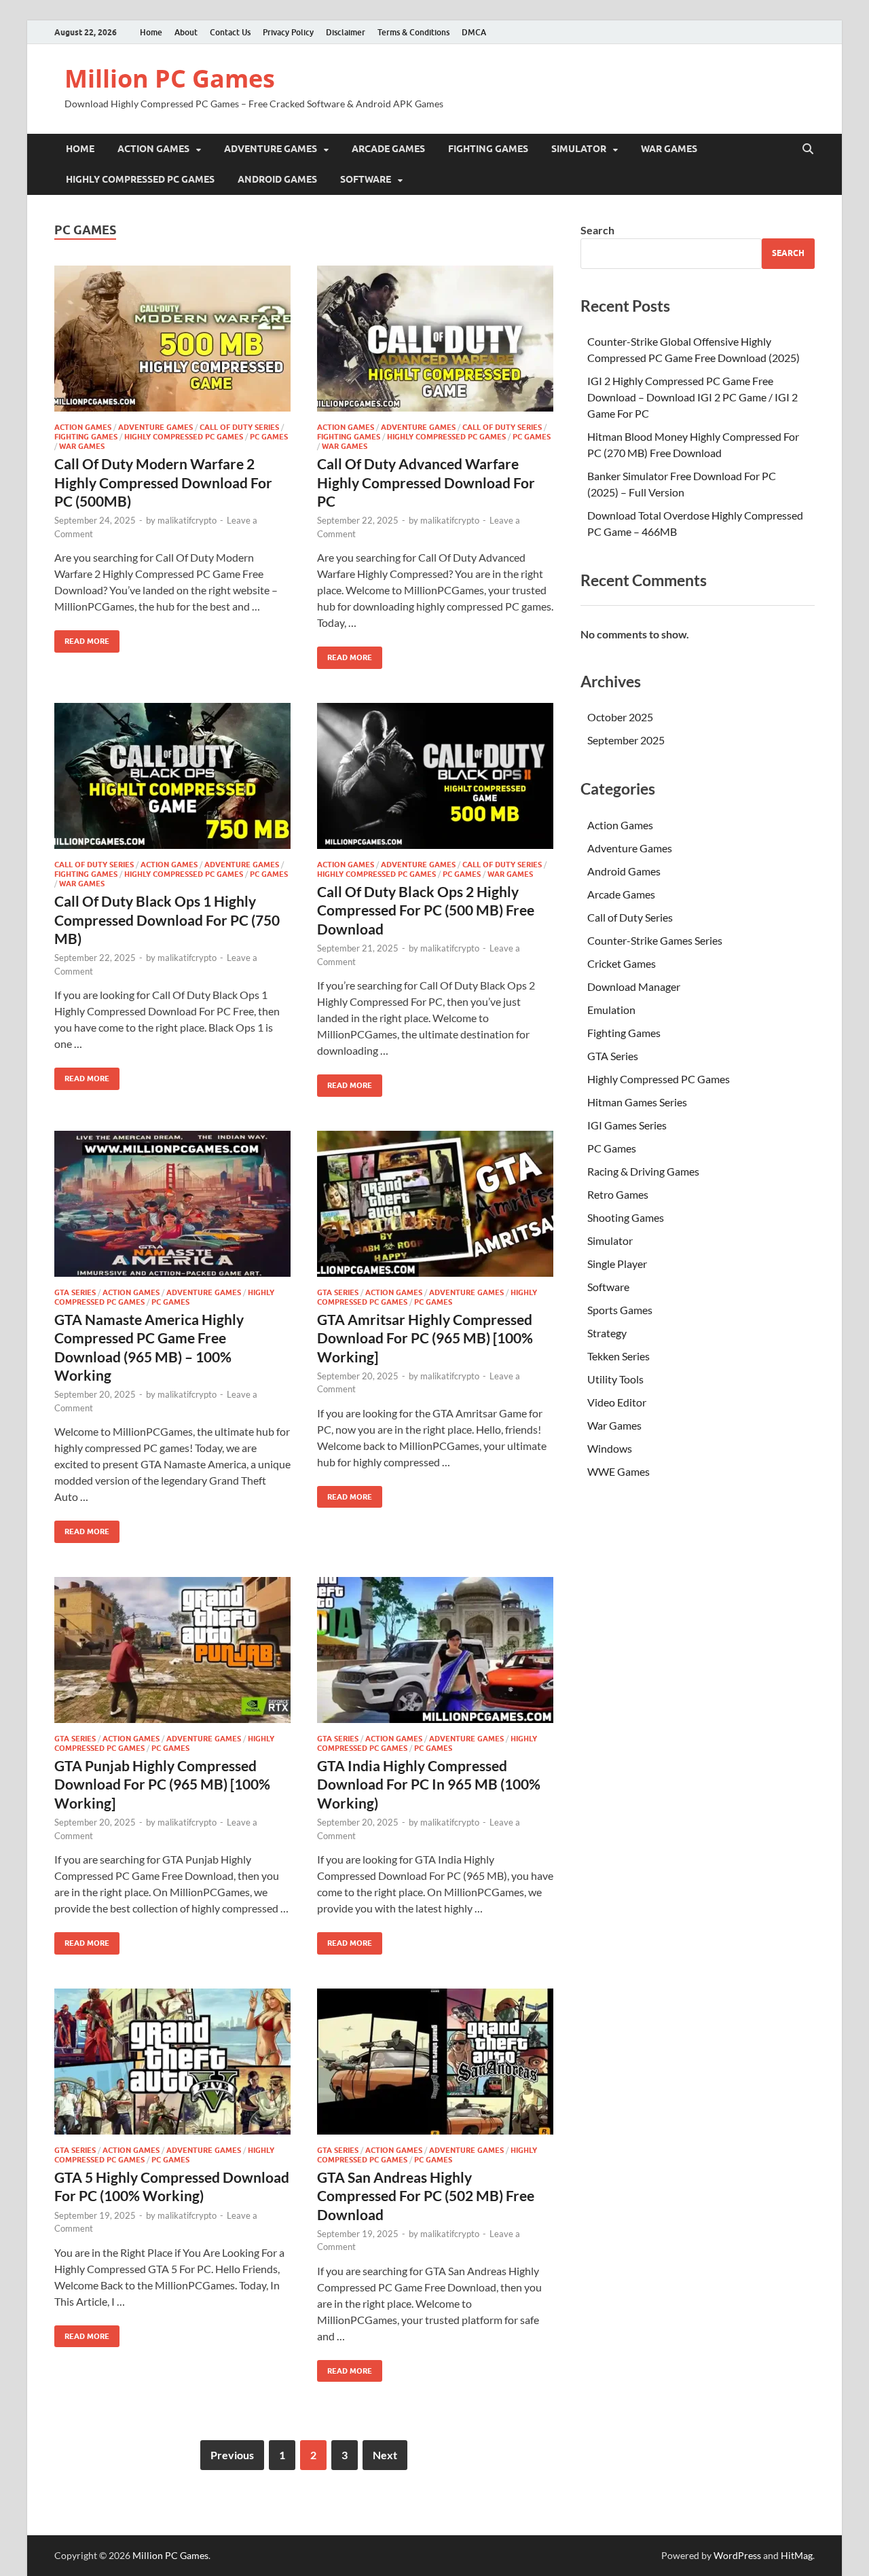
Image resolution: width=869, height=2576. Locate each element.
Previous (232, 2455)
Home (151, 32)
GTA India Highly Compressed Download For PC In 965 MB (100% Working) (429, 1784)
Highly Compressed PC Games (140, 179)
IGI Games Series (627, 1125)
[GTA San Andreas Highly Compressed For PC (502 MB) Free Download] (435, 2062)
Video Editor (617, 1402)
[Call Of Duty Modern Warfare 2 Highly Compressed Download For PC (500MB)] (172, 339)
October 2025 (620, 717)
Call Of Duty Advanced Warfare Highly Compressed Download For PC (426, 482)
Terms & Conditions (413, 32)
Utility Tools (615, 1379)
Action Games (153, 149)
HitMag (797, 2555)
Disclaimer (346, 32)
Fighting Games (488, 149)
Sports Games (620, 1310)
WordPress (737, 2555)
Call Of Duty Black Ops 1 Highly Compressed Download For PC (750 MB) (167, 920)
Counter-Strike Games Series (655, 940)
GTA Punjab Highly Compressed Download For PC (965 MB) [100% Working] (162, 1784)
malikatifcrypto (187, 520)
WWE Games (618, 1471)
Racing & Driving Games (643, 1171)
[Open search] (808, 149)
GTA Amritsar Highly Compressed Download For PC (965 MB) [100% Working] (425, 1338)
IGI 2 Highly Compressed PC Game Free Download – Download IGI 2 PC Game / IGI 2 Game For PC (692, 397)
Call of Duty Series (239, 427)
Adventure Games (271, 149)
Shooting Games (626, 1217)
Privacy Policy (288, 32)
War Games (669, 149)
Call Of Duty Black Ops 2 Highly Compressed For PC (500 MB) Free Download (426, 910)
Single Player (617, 1264)
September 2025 (626, 740)
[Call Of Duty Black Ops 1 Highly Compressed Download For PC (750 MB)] (172, 776)
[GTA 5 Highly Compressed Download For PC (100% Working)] (172, 2062)
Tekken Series (618, 1356)
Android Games (277, 179)
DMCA (474, 32)
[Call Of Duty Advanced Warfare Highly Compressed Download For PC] (435, 339)
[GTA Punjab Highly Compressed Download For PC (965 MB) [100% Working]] (172, 1650)
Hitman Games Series (637, 1102)
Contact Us (230, 32)
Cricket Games (622, 963)
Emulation (611, 1010)
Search (597, 230)
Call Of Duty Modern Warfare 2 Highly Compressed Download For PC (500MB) (163, 482)
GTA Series (75, 1292)
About (186, 32)
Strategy (607, 1333)
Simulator (579, 149)
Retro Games (618, 1194)
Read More (82, 638)
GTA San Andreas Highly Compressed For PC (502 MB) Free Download (426, 2196)
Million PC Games (170, 78)
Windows (610, 1448)
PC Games (269, 437)
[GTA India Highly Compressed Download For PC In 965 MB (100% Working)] (435, 1650)
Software (366, 179)
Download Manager (634, 986)
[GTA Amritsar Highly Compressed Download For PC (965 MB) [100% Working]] (435, 1204)
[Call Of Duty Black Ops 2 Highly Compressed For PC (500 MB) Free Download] (435, 776)
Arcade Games (388, 149)
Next (385, 2455)
